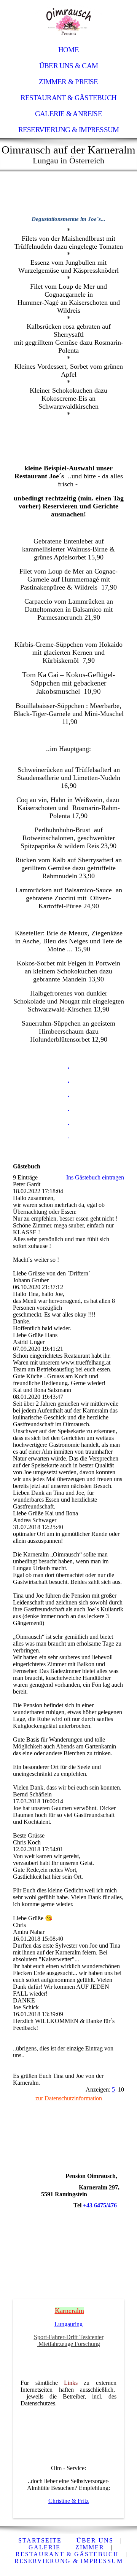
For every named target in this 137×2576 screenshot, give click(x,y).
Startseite (40, 2540)
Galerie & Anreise (68, 114)
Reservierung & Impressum (69, 130)
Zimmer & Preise (68, 82)
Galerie (45, 2547)
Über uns (95, 2540)
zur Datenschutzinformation (69, 2098)
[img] (68, 21)
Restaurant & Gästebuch (68, 98)
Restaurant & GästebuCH (67, 2554)
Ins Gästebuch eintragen (95, 1177)
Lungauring (68, 2324)
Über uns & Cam (68, 66)
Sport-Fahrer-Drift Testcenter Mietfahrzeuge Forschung (69, 2340)
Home (68, 50)
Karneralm (69, 2311)
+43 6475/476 (100, 2205)
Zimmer (90, 2547)
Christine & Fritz (68, 2501)
